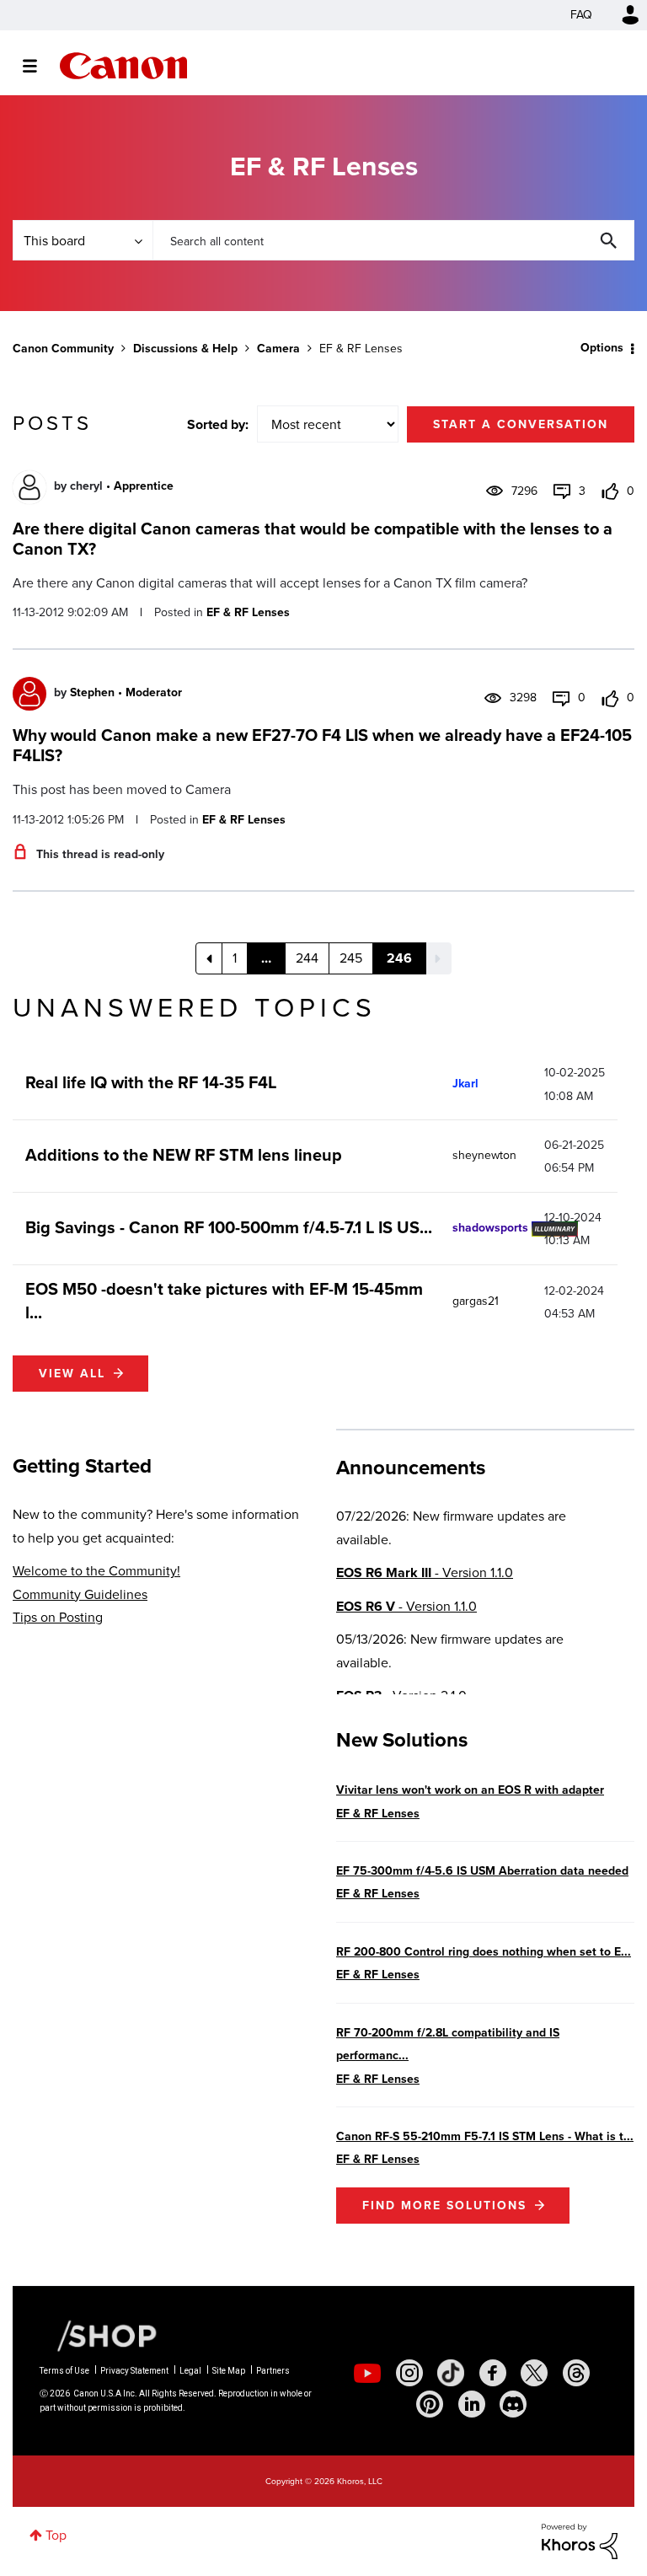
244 (307, 958)
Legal (190, 2371)
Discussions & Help (185, 349)
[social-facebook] (493, 2373)
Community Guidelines (80, 1594)
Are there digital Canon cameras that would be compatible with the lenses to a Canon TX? (313, 539)
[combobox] (393, 240)
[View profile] (29, 487)
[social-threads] (576, 2373)
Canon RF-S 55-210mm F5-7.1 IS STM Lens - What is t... (485, 2136)
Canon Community (123, 66)
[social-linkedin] (472, 2404)
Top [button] (56, 2535)
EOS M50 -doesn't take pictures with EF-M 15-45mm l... (224, 1301)
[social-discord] (513, 2404)
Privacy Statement (134, 2371)
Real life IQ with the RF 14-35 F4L (151, 1082)
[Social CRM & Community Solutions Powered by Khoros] (580, 2540)
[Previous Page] (209, 958)
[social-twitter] (534, 2373)
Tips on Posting (58, 1617)
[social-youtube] (367, 2373)
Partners (273, 2371)
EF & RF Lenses (248, 612)
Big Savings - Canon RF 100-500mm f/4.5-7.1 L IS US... (229, 1227)
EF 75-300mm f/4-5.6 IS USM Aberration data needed (482, 1871)
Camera (278, 349)
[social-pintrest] (430, 2404)
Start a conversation (521, 424)
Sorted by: (218, 424)
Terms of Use (64, 2371)
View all (72, 1374)
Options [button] (602, 348)
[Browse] (38, 66)
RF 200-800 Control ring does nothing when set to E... (484, 1952)
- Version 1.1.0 (425, 1572)
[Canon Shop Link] (99, 2335)
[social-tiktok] (451, 2373)
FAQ (581, 15)
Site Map (229, 2371)
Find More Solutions (444, 2206)
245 (351, 958)
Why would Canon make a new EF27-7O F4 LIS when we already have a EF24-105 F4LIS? (322, 745)
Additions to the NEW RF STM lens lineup (184, 1155)
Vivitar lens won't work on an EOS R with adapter (470, 1790)
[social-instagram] (409, 2373)
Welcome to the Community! (96, 1571)
